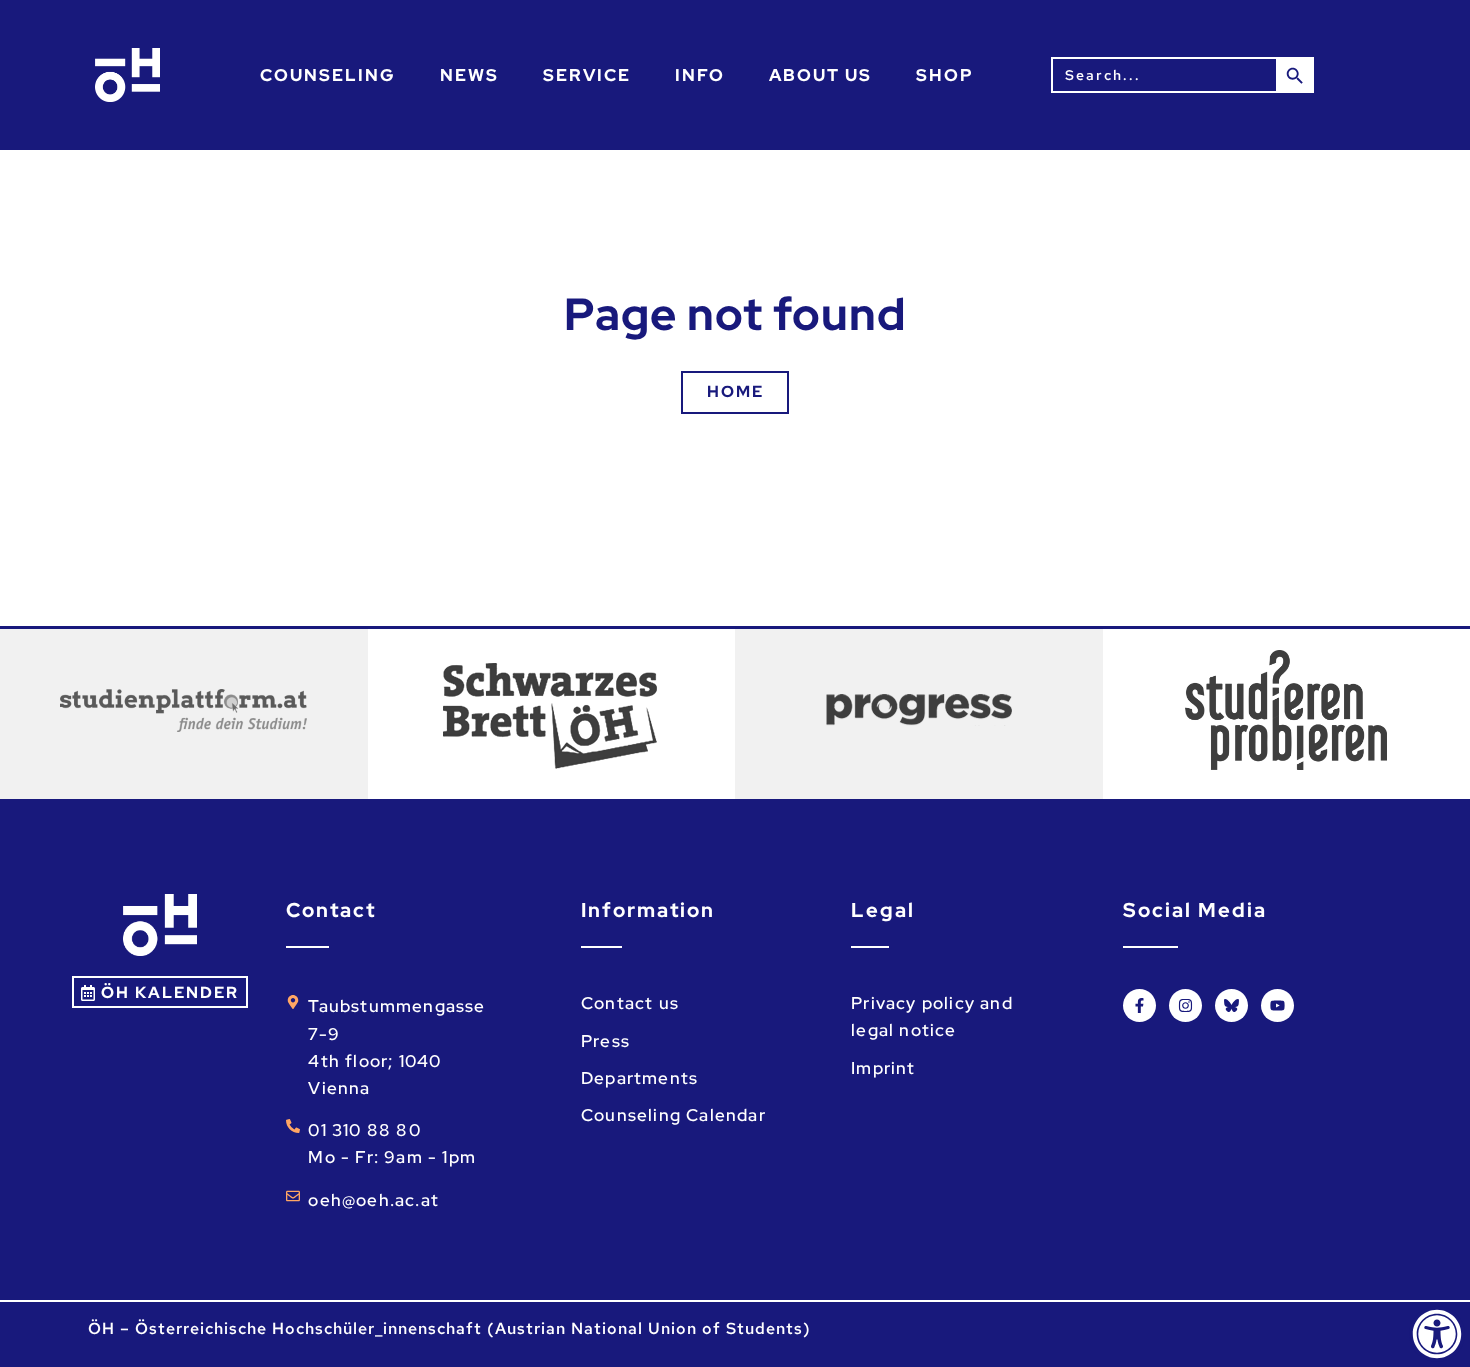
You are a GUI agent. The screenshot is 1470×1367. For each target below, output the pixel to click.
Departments (639, 1078)
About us (820, 75)
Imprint (883, 1068)
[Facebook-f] (1139, 1005)
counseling (328, 75)
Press (605, 1041)
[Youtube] (1277, 1005)
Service (587, 75)
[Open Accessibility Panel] (1437, 1334)
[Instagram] (1185, 1005)
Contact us (630, 1003)
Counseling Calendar (673, 1115)
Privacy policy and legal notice (932, 1016)
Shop (945, 75)
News (469, 75)
